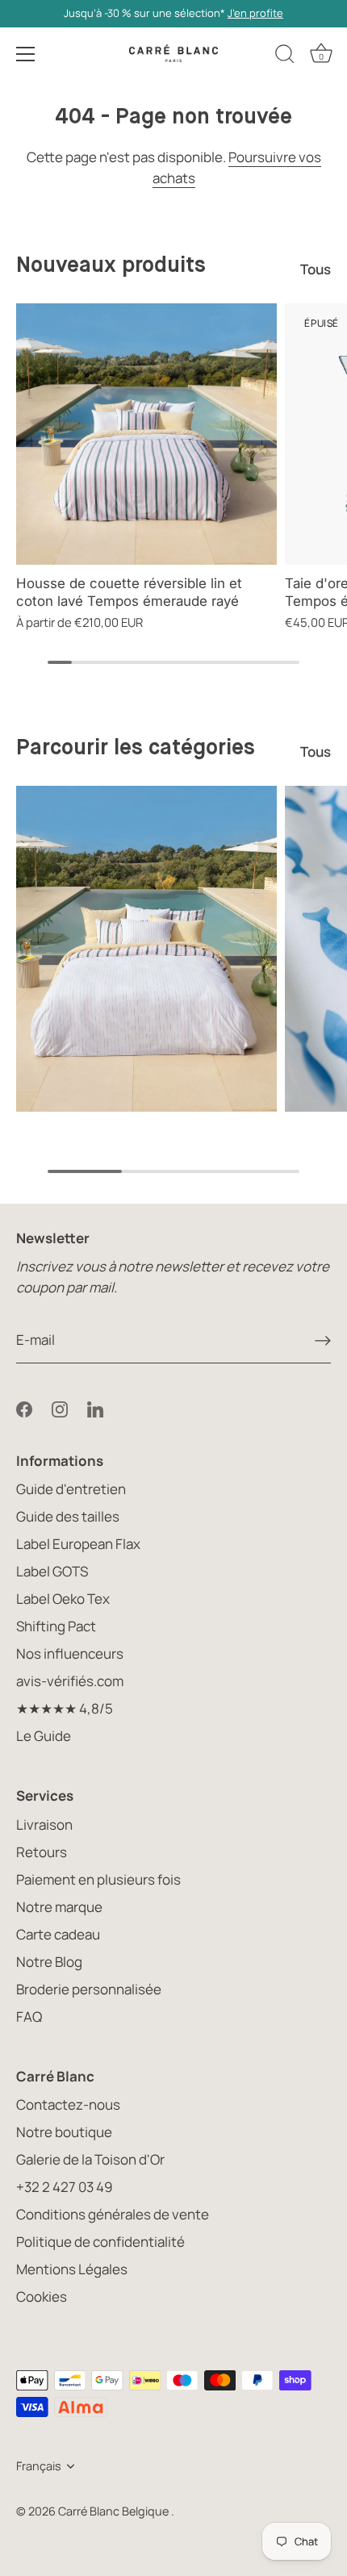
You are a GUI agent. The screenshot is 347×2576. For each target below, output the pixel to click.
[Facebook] (24, 1407)
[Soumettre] (323, 1340)
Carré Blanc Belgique (115, 2511)
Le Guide (44, 1736)
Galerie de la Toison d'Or (90, 2159)
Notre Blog (49, 1962)
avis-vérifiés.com (70, 1681)
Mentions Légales (72, 2269)
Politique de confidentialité (100, 2242)
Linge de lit (147, 1125)
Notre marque (59, 1907)
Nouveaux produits (111, 266)
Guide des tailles (68, 1516)
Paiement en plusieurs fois (98, 1879)
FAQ (29, 2017)
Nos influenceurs (70, 1653)
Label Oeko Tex (63, 1599)
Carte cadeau (58, 1934)
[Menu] (26, 54)
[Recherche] (285, 56)
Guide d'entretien (71, 1489)
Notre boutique (64, 2132)
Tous (316, 269)
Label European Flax (78, 1544)
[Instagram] (60, 1407)
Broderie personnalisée (89, 1989)
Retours (42, 1852)
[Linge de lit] (146, 949)
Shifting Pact (56, 1626)
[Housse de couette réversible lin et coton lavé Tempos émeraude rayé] (146, 434)
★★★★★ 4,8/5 (65, 1708)
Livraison (44, 1824)
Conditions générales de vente (113, 2214)
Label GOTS (52, 1571)
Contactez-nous (68, 2104)
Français (39, 2466)
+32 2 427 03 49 (65, 2187)
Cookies (42, 2296)
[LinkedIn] (95, 1407)
